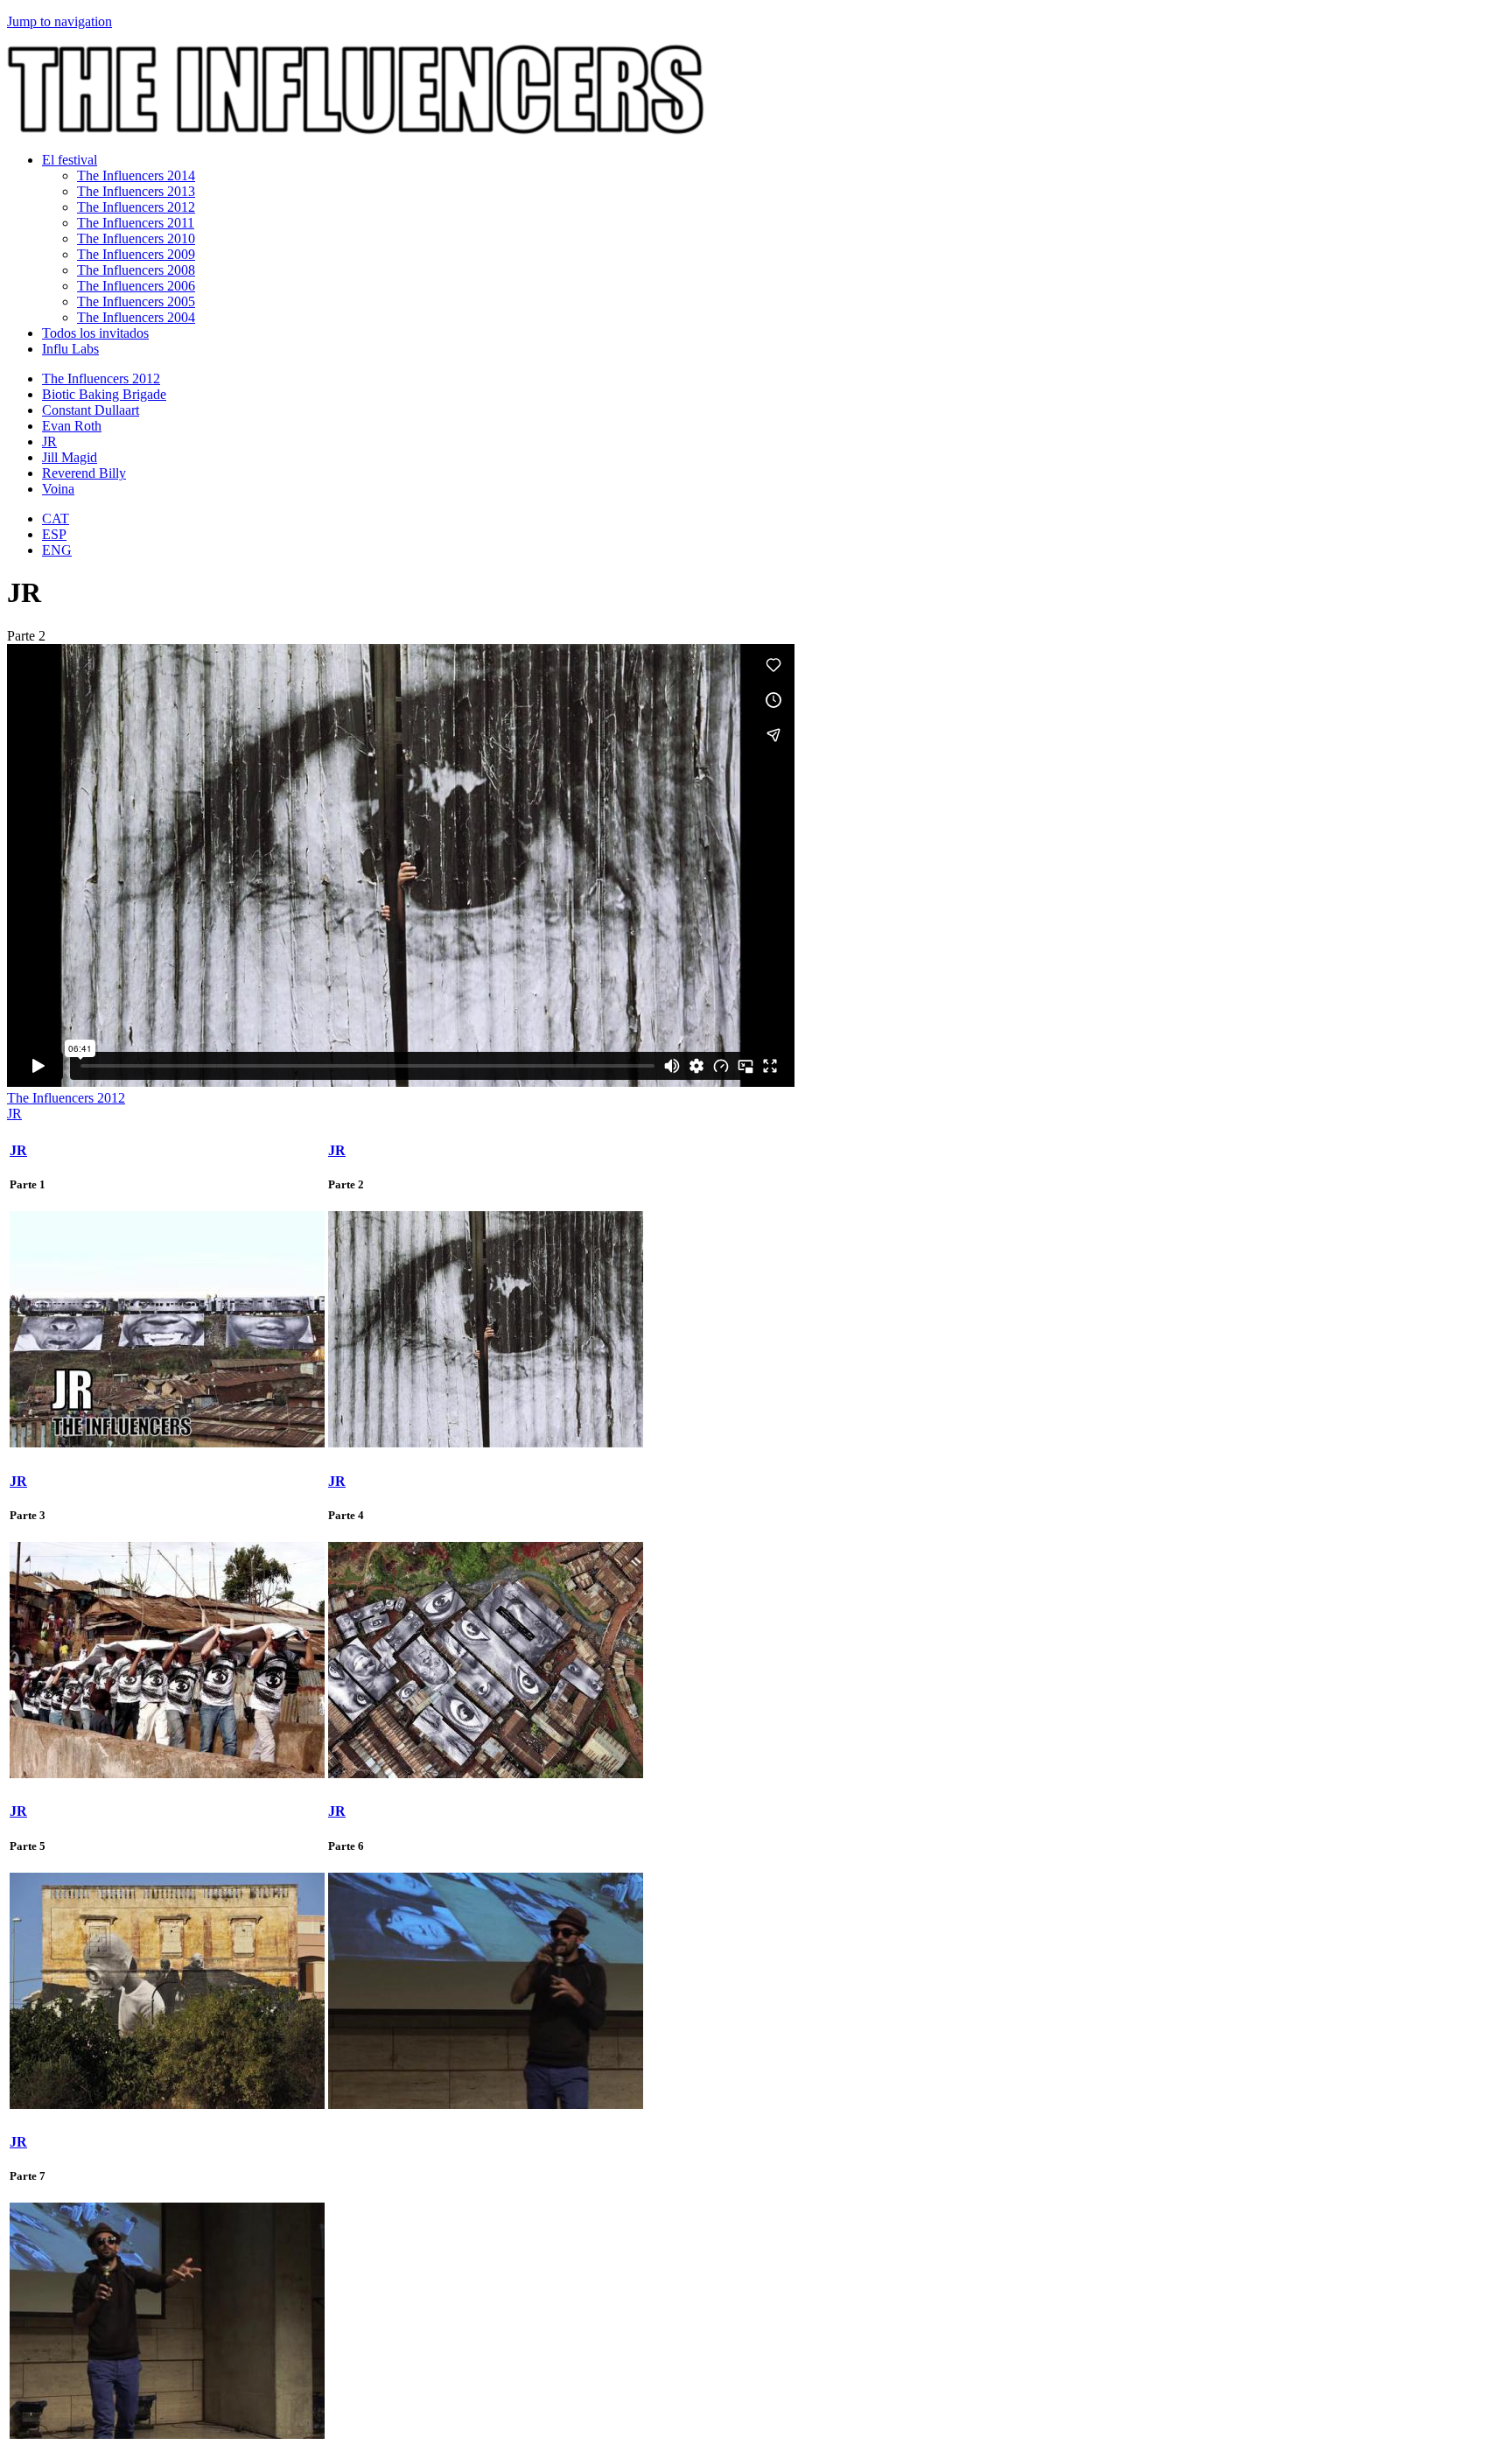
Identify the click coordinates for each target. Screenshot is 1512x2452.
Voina (58, 489)
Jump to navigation (59, 21)
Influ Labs (70, 349)
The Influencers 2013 (136, 191)
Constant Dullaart (91, 410)
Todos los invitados (95, 333)
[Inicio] (356, 130)
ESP (54, 534)
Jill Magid (70, 457)
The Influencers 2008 (136, 270)
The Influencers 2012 (136, 207)
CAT (56, 518)
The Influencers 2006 (136, 286)
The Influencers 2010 (136, 238)
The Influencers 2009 (136, 254)
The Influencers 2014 (136, 175)
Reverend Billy (84, 473)
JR (49, 441)
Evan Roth (72, 426)
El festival (70, 160)
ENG (57, 550)
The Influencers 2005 (136, 301)
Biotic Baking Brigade (104, 394)
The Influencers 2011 (136, 223)
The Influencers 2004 (136, 317)
